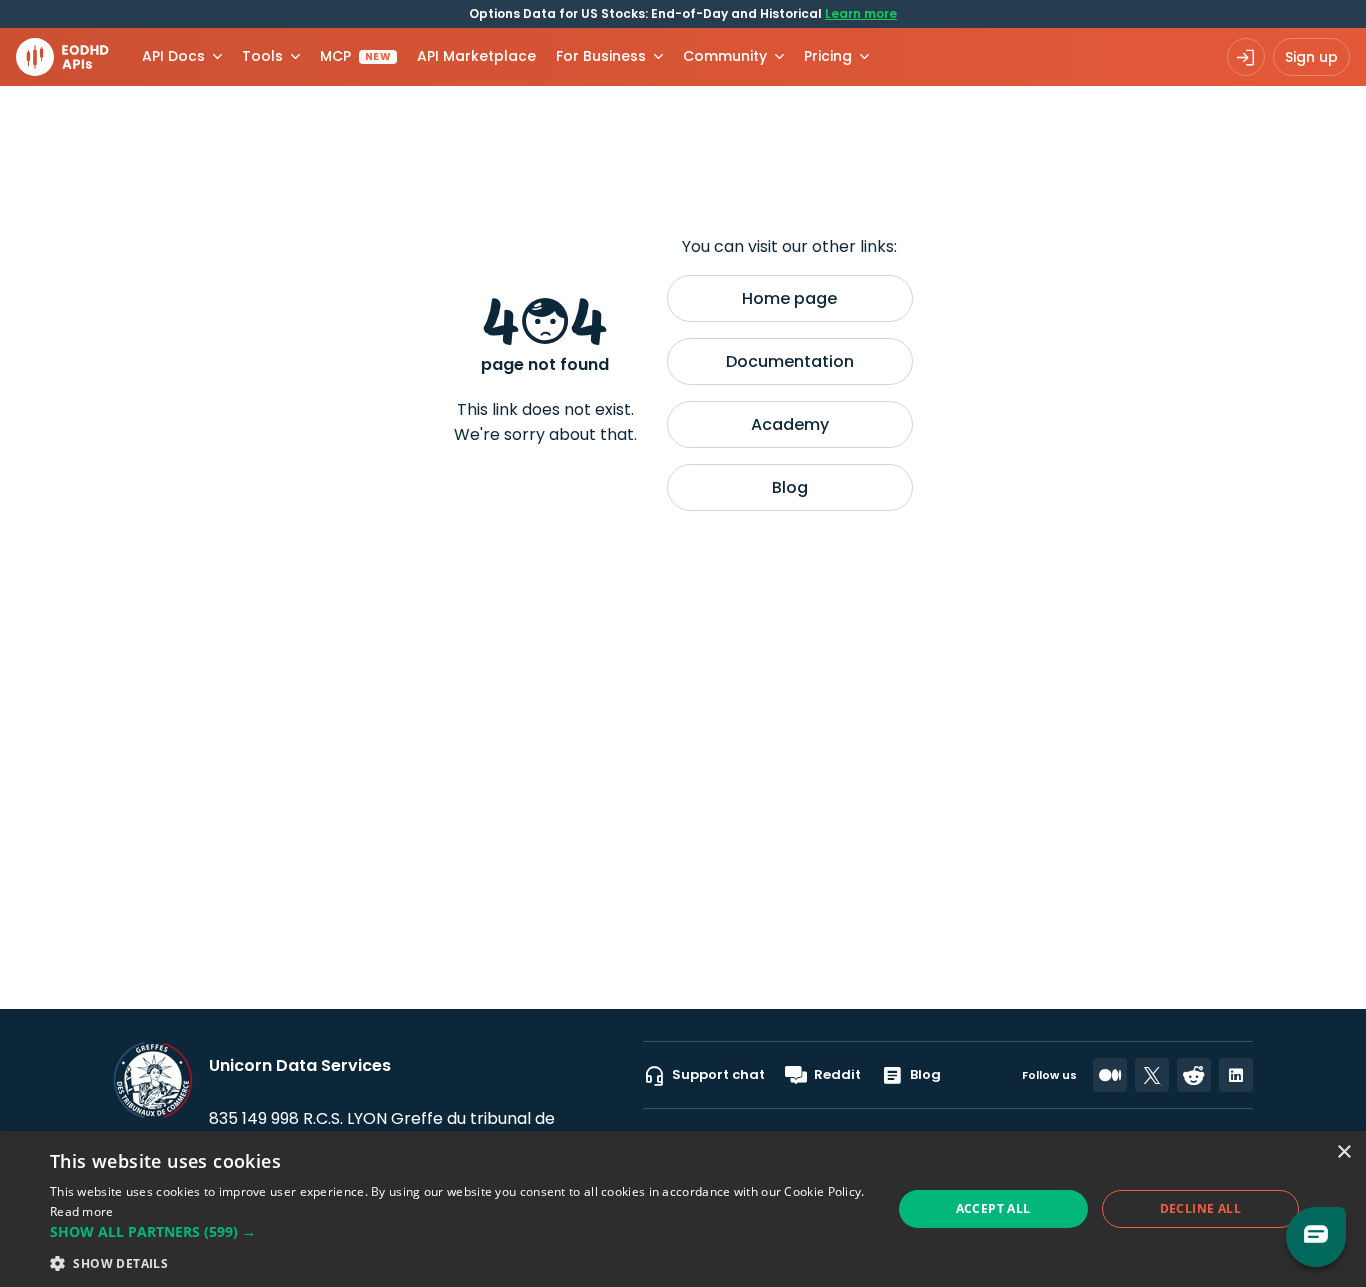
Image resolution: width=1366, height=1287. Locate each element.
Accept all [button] (993, 1208)
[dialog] (683, 1209)
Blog (790, 487)
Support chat (718, 1074)
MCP (355, 56)
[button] (458, 1231)
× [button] (1343, 1152)
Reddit (837, 1074)
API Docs (173, 56)
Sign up (1311, 57)
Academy (790, 424)
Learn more (861, 13)
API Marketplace (476, 56)
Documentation (790, 361)
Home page (789, 298)
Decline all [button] (1200, 1208)
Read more (82, 1211)
